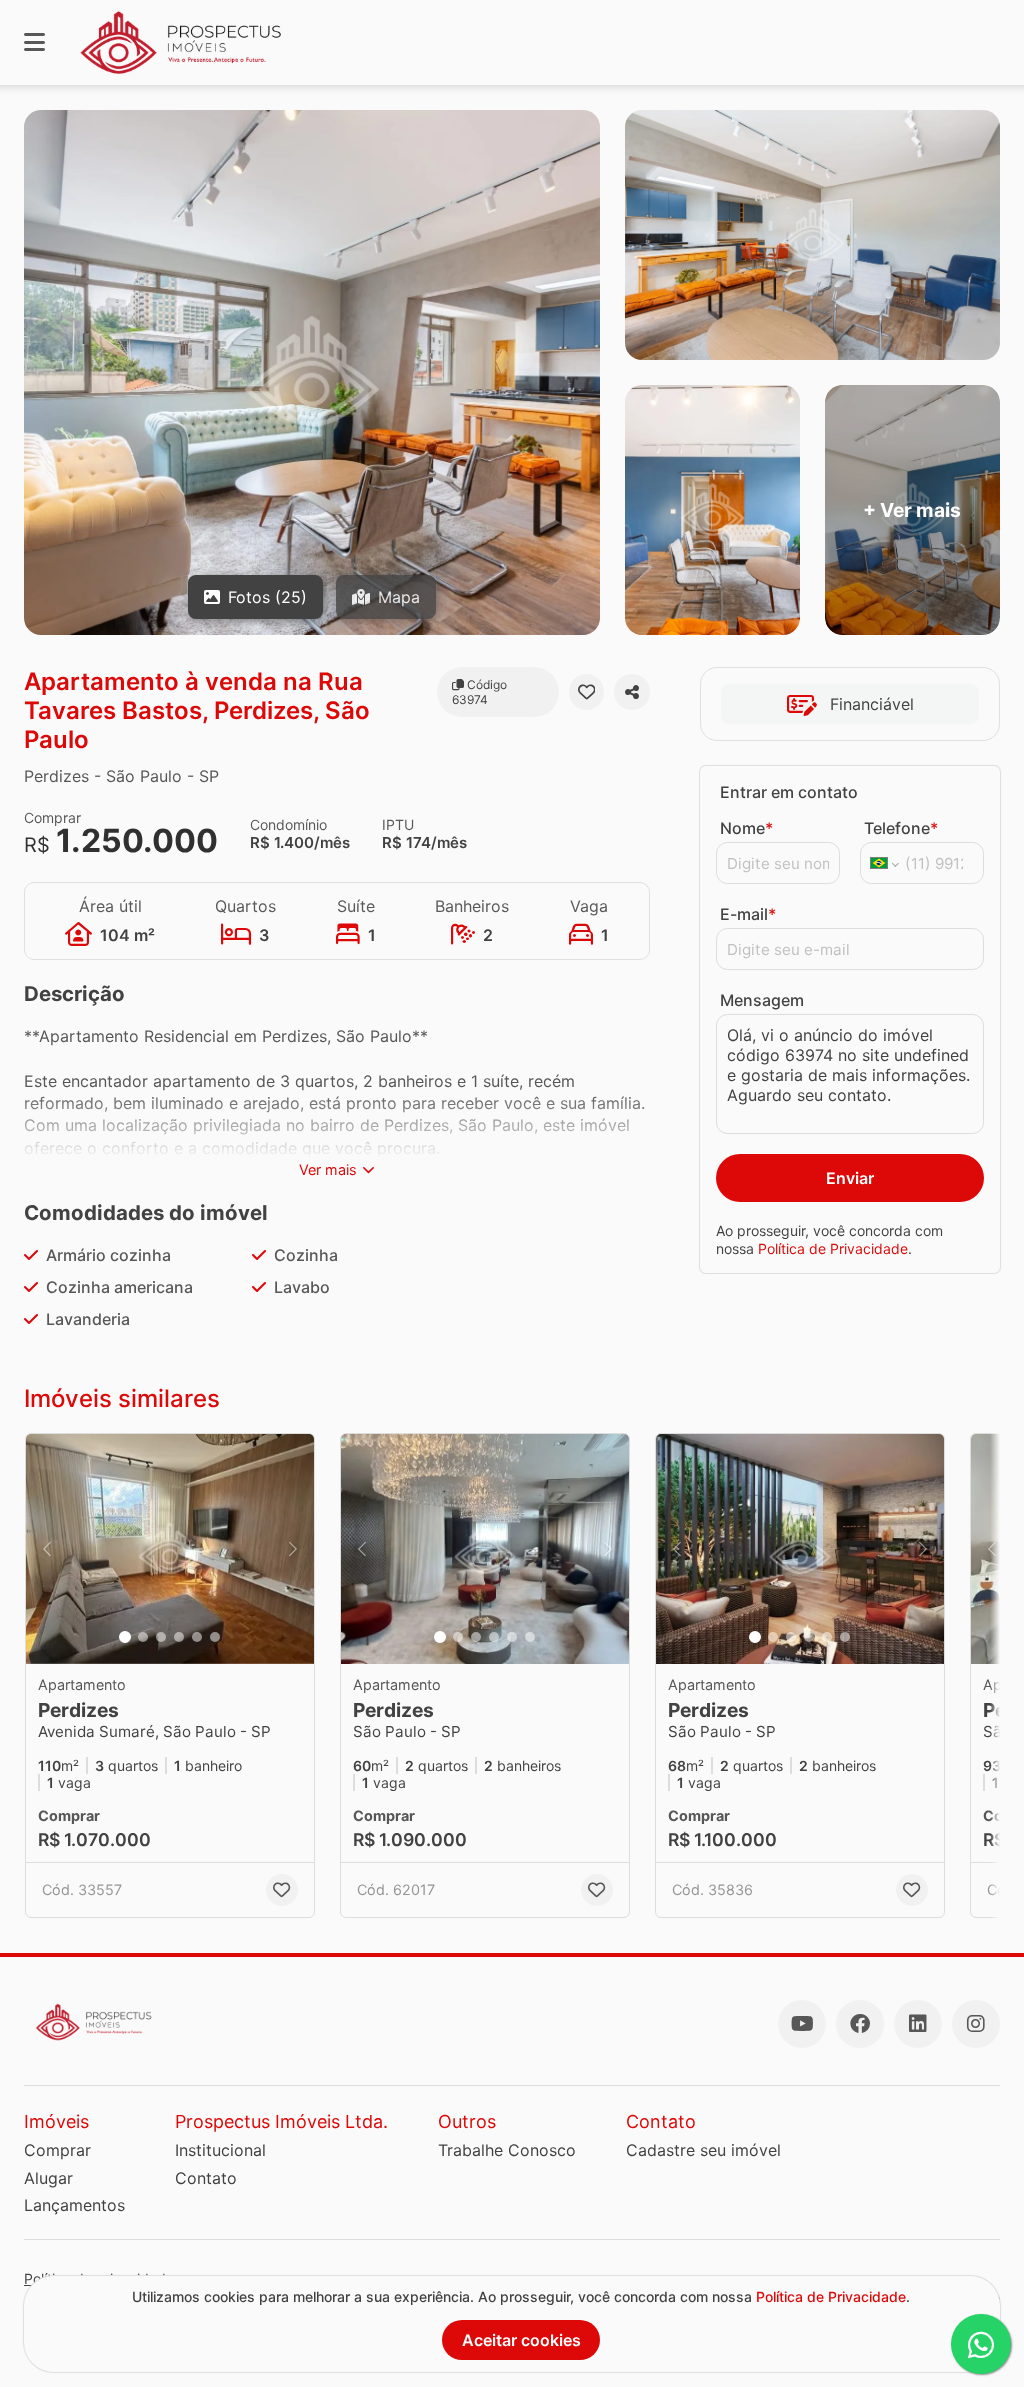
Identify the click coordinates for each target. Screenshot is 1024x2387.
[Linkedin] (918, 2024)
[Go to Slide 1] (125, 1637)
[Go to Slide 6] (215, 1637)
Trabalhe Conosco (507, 2150)
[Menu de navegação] (34, 42)
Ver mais (328, 1169)
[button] (170, 1549)
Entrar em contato (789, 792)
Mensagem (762, 1000)
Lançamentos (74, 2205)
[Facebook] (860, 2024)
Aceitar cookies (521, 2340)
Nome (746, 828)
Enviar (850, 1178)
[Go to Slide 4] (179, 1637)
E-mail (748, 914)
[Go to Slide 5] (197, 1637)
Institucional (220, 2150)
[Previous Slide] (47, 1549)
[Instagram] (976, 2024)
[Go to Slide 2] (143, 1637)
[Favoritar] (587, 692)
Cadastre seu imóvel (703, 2150)
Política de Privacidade (833, 1248)
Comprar (57, 2150)
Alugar (48, 2178)
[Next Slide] (293, 1549)
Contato (206, 2178)
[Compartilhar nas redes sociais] (632, 692)
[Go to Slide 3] (161, 1637)
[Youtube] (802, 2024)
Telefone (901, 828)
